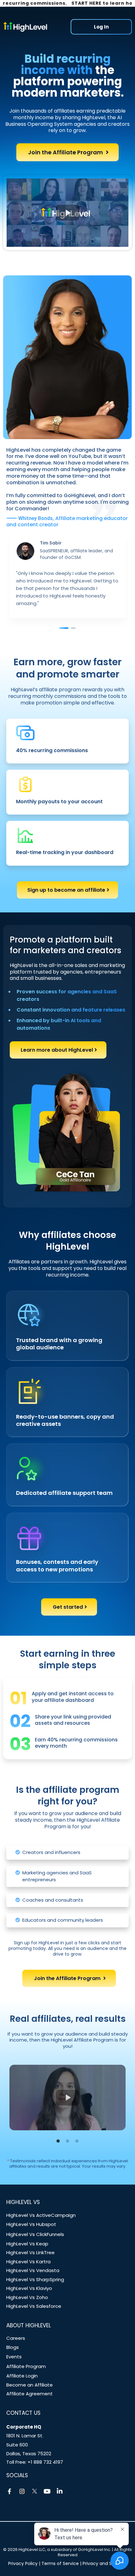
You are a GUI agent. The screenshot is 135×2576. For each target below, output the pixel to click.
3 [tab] (77, 2141)
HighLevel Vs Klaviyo (29, 2288)
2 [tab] (67, 2141)
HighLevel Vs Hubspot (31, 2224)
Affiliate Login (22, 2376)
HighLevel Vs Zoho (27, 2297)
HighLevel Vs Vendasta (33, 2270)
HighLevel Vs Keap (27, 2244)
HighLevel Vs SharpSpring (35, 2279)
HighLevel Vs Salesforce (34, 2306)
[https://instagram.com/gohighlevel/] (22, 2491)
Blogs (13, 2347)
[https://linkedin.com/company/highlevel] (60, 2491)
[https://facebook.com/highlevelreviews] (9, 2491)
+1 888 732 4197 (45, 2462)
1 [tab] (58, 2141)
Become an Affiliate (30, 2385)
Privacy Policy (23, 2563)
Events (14, 2357)
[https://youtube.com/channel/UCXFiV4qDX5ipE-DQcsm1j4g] (47, 2491)
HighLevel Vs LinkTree (30, 2252)
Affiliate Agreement (30, 2394)
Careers (16, 2338)
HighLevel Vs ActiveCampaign (41, 2215)
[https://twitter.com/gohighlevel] (35, 2491)
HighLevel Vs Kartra (28, 2262)
